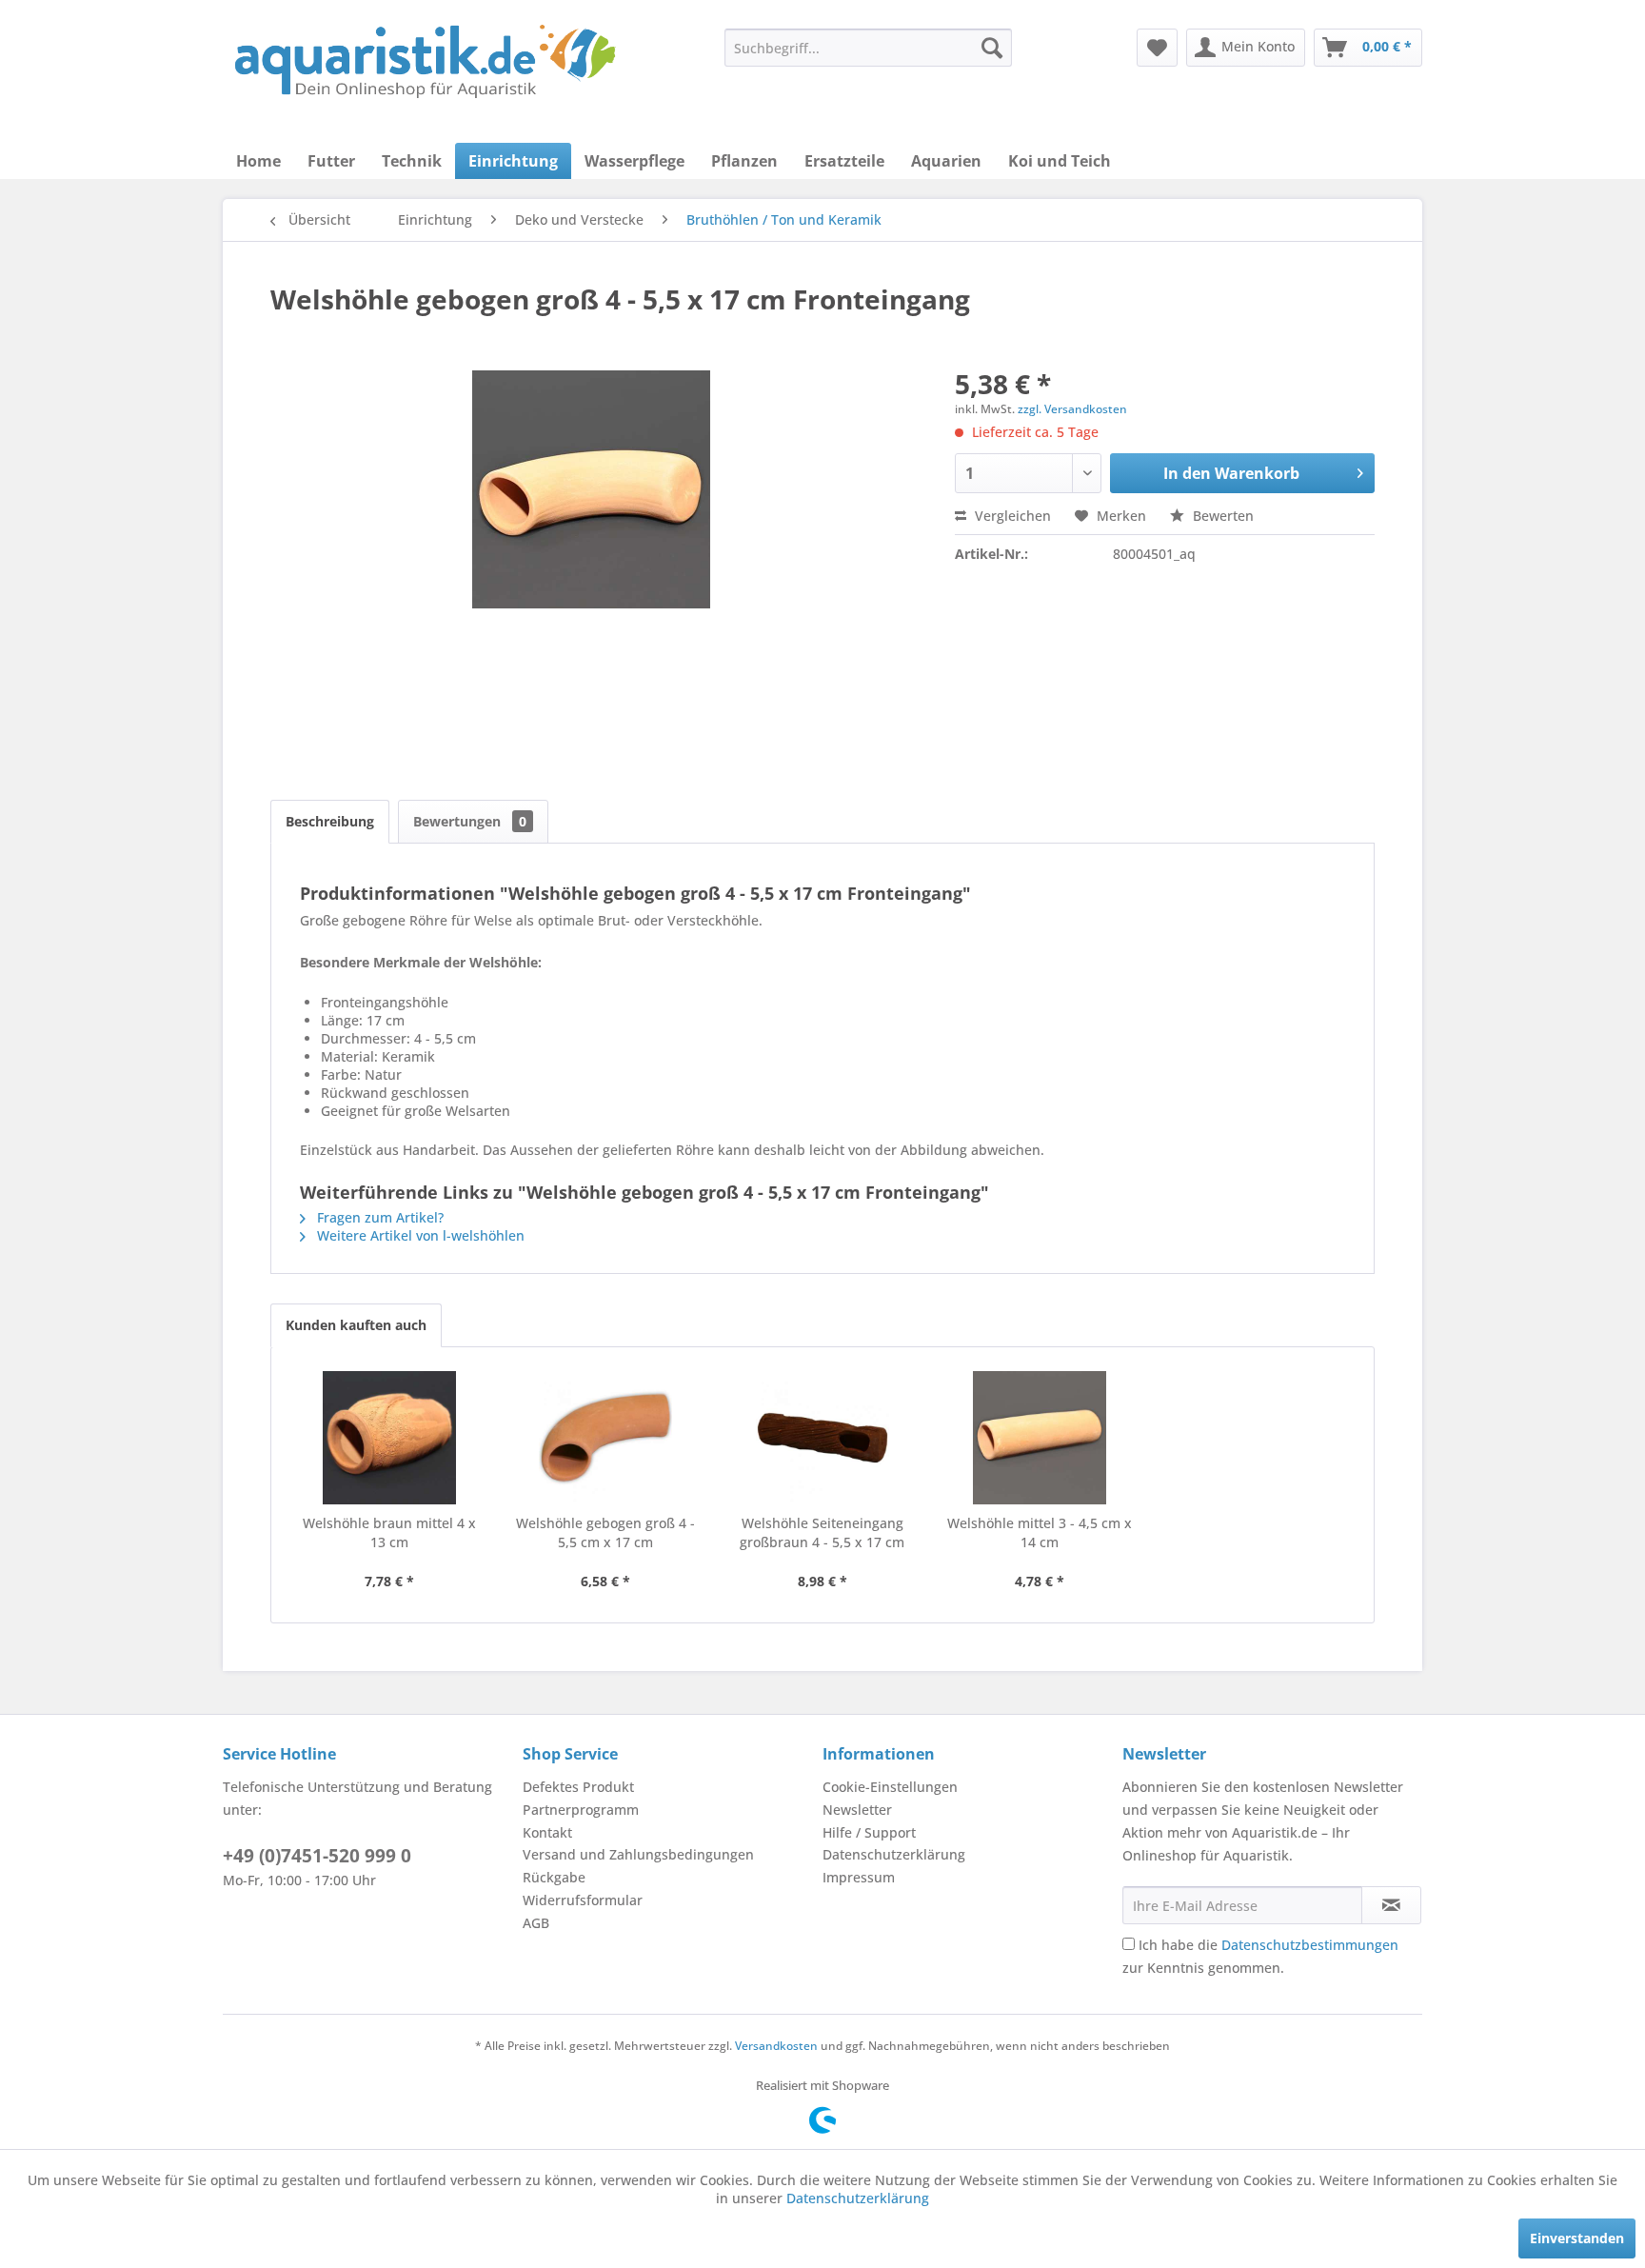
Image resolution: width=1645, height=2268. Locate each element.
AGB (536, 1923)
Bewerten (1221, 516)
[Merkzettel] (1157, 48)
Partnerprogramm (581, 1810)
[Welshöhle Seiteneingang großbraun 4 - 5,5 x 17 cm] (822, 1438)
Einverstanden (1577, 2238)
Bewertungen (470, 821)
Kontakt (547, 1832)
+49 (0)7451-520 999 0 (317, 1856)
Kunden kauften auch (356, 1325)
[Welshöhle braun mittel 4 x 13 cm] (389, 1438)
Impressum (859, 1877)
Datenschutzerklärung (894, 1854)
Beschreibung (330, 821)
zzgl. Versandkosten (1072, 409)
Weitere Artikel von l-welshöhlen (419, 1235)
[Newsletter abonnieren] (1391, 1905)
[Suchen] (992, 48)
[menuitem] (868, 48)
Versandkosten (776, 2046)
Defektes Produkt (578, 1787)
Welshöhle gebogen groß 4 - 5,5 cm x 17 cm (605, 1532)
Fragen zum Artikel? (378, 1217)
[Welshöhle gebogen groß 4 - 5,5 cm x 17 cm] (606, 1438)
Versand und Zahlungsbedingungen (638, 1854)
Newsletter (857, 1810)
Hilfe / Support (869, 1832)
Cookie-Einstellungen (890, 1787)
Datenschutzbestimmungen (1310, 1945)
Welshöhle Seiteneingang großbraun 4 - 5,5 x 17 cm (822, 1532)
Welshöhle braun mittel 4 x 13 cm (389, 1532)
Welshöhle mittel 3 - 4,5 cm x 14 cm (1040, 1532)
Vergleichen (1011, 516)
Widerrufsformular (583, 1900)
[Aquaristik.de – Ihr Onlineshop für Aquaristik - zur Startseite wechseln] (425, 62)
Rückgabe (554, 1877)
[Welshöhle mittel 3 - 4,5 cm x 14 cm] (1040, 1438)
